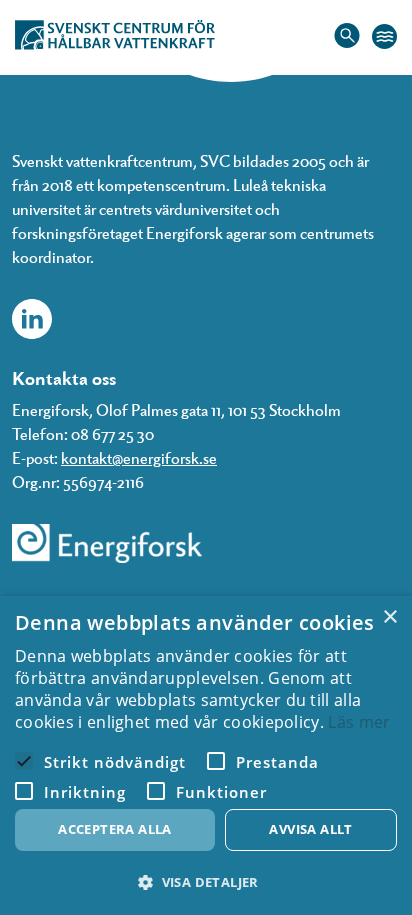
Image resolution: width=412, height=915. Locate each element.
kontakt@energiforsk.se (139, 457)
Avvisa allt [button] (310, 829)
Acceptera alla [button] (115, 829)
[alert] (206, 755)
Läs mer (359, 722)
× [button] (389, 617)
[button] (206, 882)
